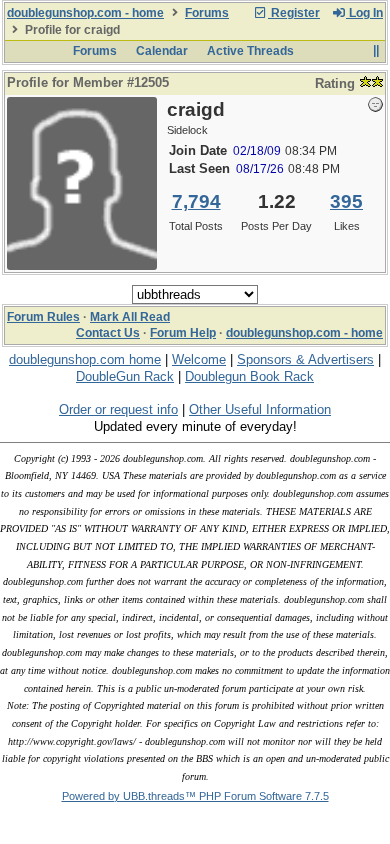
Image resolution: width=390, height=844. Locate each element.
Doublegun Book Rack (249, 376)
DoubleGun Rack (125, 376)
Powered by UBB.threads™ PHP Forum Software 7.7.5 (195, 796)
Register (294, 13)
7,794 (196, 201)
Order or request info (118, 409)
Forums (207, 13)
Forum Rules (43, 317)
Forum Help (183, 333)
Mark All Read (130, 317)
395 (346, 201)
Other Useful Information (260, 409)
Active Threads (250, 51)
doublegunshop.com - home (85, 13)
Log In (364, 13)
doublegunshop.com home (85, 359)
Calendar (162, 51)
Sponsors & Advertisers (305, 359)
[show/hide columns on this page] (375, 51)
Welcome (199, 359)
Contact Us (108, 333)
